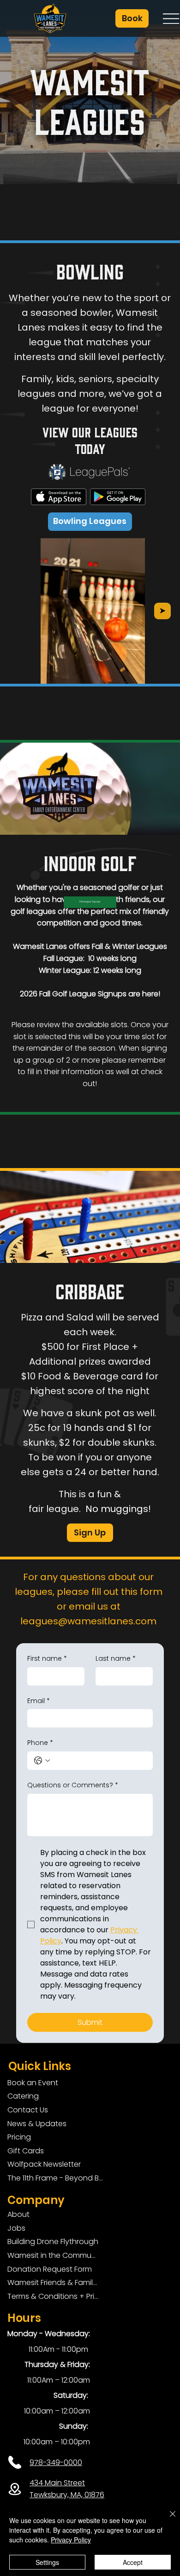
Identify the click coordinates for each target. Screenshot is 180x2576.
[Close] (167, 2519)
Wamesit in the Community (53, 2255)
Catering (23, 2096)
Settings (47, 2562)
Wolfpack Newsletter (44, 2164)
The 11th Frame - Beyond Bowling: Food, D (57, 2178)
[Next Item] (162, 611)
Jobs (16, 2228)
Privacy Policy (71, 2540)
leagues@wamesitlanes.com (88, 1621)
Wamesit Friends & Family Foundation (53, 2282)
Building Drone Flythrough (53, 2242)
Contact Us (28, 2110)
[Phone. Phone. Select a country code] (42, 1761)
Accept (133, 2562)
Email (39, 1701)
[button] (132, 18)
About (18, 2214)
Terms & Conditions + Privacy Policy (53, 2296)
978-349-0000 (56, 2463)
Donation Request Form (50, 2269)
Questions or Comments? (73, 1785)
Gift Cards (26, 2151)
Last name (116, 1659)
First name (47, 1659)
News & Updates (37, 2124)
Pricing (19, 2137)
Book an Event (33, 2083)
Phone (40, 1743)
